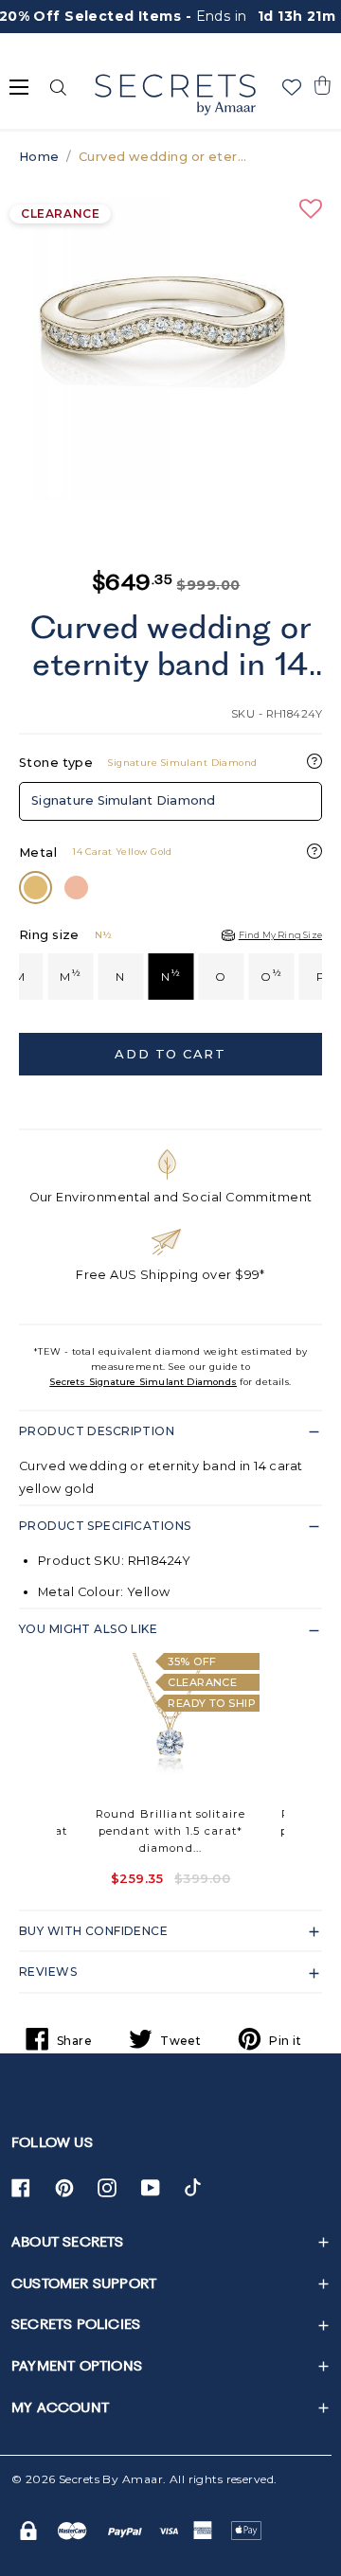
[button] (322, 85)
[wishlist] (292, 87)
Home (39, 157)
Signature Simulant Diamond (124, 800)
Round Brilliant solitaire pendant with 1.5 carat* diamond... (170, 1831)
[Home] (175, 95)
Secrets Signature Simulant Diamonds (143, 1382)
